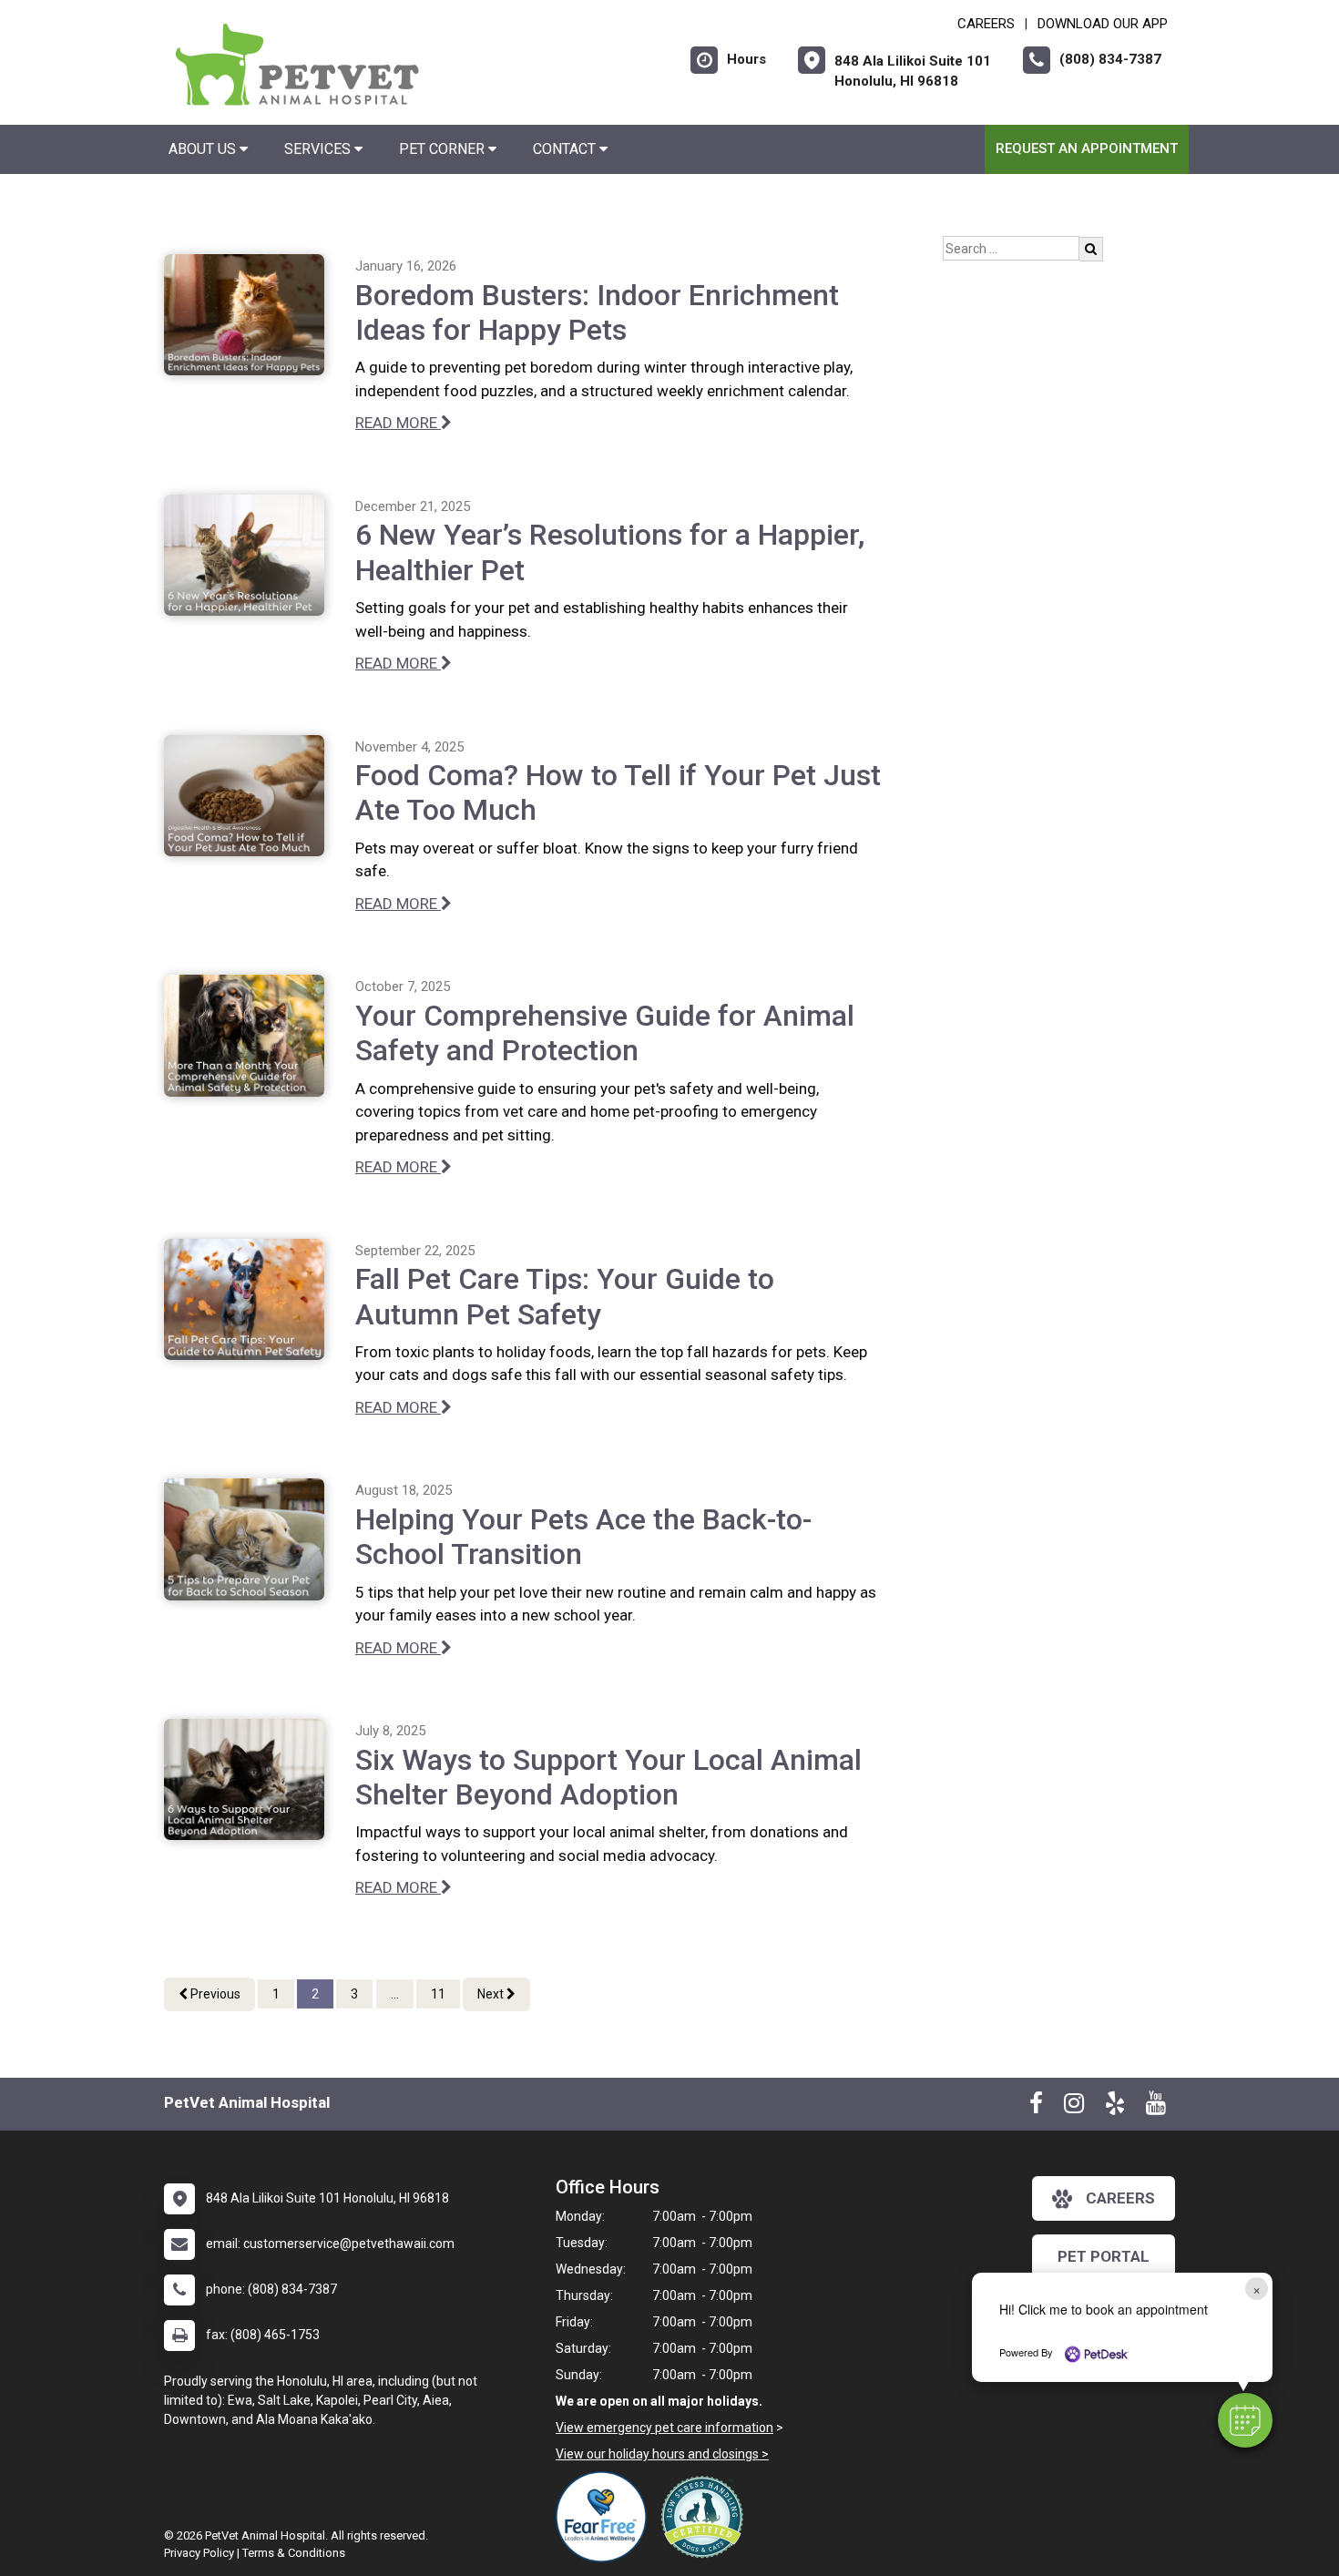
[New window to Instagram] (1074, 2107)
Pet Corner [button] (444, 149)
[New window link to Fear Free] (606, 2517)
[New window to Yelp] (1115, 2107)
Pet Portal (1104, 2256)
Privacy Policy (199, 2553)
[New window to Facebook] (1036, 2107)
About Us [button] (204, 149)
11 (438, 1994)
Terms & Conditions (294, 2553)
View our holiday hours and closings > (662, 2454)
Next (492, 1994)
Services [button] (319, 149)
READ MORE (398, 423)
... (395, 1994)
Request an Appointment (1087, 148)
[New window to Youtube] (1156, 2107)
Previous (214, 1994)
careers (1120, 2198)
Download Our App (1103, 24)
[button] (1245, 2420)
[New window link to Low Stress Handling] (706, 2517)
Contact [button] (566, 149)
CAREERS (986, 24)
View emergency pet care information (664, 2428)
